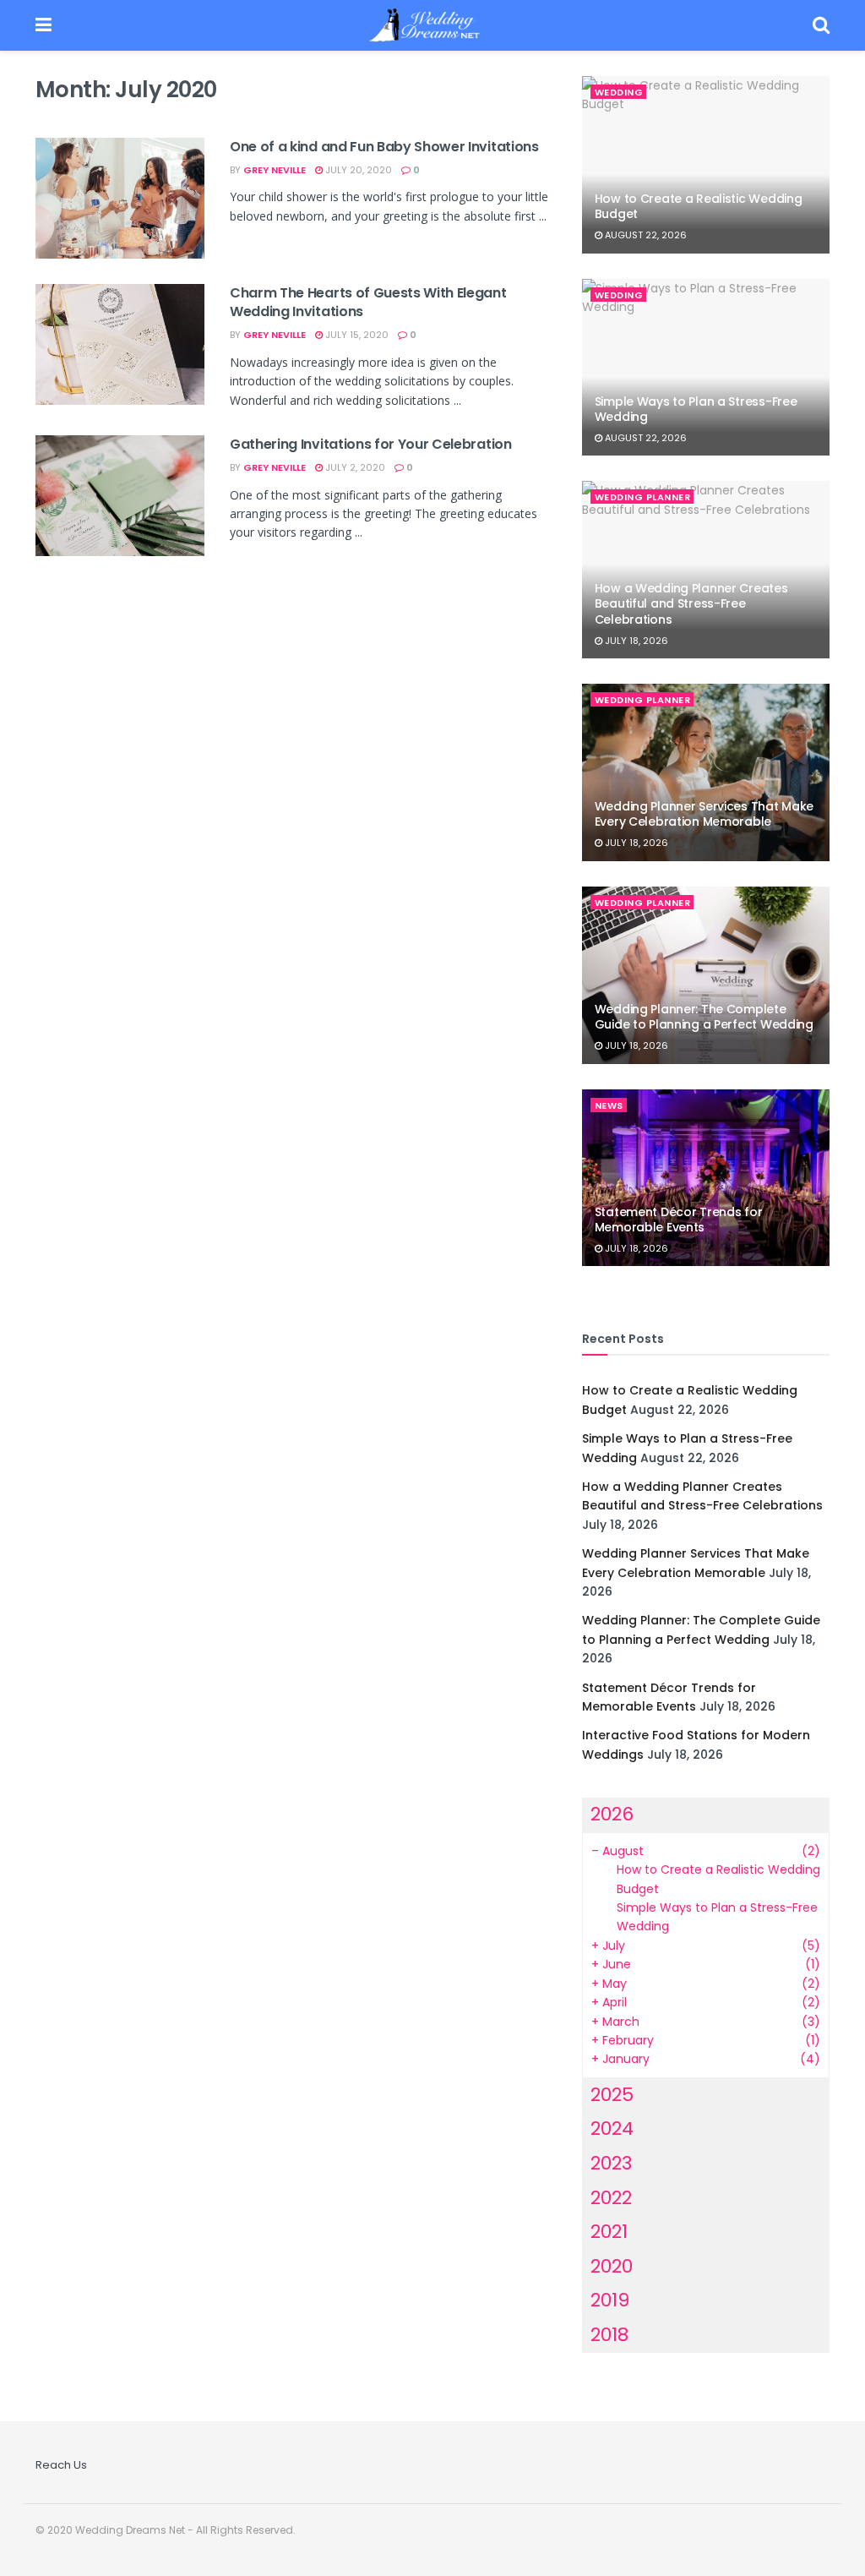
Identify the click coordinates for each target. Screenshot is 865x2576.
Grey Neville (275, 170)
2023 (611, 2163)
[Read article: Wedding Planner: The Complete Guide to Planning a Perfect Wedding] (706, 975)
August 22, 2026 (645, 235)
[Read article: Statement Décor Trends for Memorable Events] (706, 1178)
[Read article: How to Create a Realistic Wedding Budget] (706, 165)
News (609, 1105)
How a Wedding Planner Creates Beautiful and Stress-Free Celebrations (691, 603)
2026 (612, 1814)
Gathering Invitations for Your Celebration (371, 444)
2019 (610, 2300)
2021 (609, 2232)
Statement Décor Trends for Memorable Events (679, 1220)
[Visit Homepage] (432, 25)
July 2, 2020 (354, 467)
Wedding (619, 92)
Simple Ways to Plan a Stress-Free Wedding (696, 409)
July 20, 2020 (357, 170)
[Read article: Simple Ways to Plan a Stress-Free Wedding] (706, 368)
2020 (612, 2266)
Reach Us (61, 2465)
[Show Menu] (44, 25)
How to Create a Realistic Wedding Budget (699, 206)
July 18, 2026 (635, 641)
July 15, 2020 (356, 335)
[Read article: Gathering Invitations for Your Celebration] (120, 496)
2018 (609, 2335)
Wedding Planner (643, 497)
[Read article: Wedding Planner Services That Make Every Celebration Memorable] (706, 772)
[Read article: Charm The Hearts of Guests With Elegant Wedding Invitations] (120, 344)
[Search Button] (821, 25)
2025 (612, 2095)
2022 (611, 2198)
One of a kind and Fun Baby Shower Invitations (384, 147)
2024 (612, 2128)
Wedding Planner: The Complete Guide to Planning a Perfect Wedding (704, 1017)
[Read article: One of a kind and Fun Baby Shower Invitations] (120, 198)
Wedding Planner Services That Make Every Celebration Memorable (704, 814)
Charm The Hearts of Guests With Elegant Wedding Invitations (368, 302)
